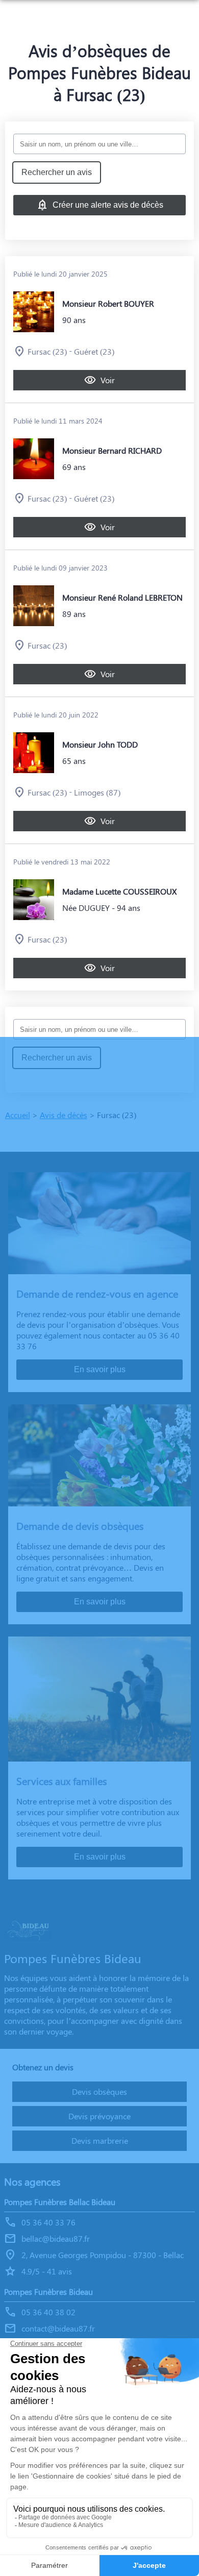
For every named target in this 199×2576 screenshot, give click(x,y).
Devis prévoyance (99, 2116)
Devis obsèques (99, 2091)
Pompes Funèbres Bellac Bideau (60, 2202)
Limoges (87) (97, 792)
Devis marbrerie (100, 2140)
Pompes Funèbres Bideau (48, 2292)
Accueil (18, 1115)
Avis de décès (64, 1115)
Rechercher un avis (57, 172)
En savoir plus (100, 1369)
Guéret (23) (94, 351)
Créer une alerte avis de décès (108, 205)
